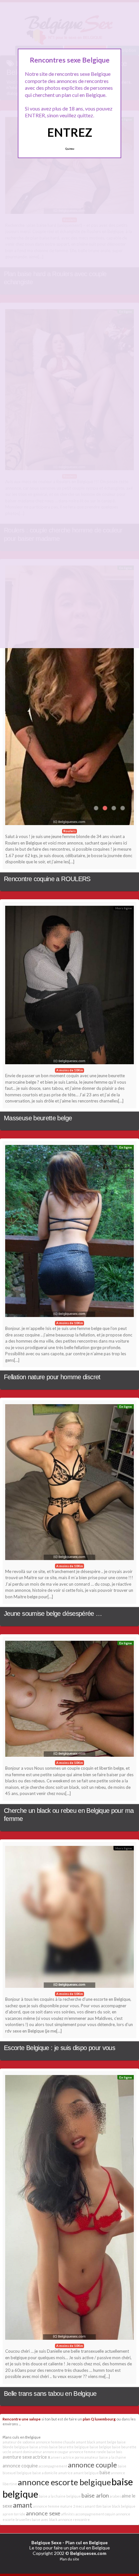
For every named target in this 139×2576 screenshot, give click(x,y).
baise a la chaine (113, 2457)
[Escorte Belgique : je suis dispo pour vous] (69, 1919)
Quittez (70, 149)
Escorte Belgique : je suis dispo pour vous (59, 2048)
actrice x (41, 2457)
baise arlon (95, 2495)
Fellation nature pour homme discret (52, 1377)
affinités (68, 2514)
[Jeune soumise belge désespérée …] (69, 1484)
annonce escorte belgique (64, 2482)
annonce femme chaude (56, 2442)
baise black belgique (119, 2506)
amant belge (106, 2442)
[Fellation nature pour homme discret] (69, 1233)
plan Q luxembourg (99, 2419)
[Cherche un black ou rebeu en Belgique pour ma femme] (69, 1700)
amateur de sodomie (19, 2442)
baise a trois (39, 2447)
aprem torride (14, 2514)
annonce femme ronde (88, 2452)
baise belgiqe (100, 2447)
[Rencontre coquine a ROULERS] (69, 697)
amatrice (65, 2473)
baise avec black (45, 2519)
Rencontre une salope (22, 2419)
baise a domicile (45, 2473)
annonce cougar (56, 2452)
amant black (86, 2442)
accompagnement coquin (95, 2514)
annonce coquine (20, 2466)
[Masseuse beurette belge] (69, 987)
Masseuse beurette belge (38, 1118)
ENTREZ (70, 132)
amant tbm (93, 2506)
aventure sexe (17, 2457)
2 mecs (79, 2506)
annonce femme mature (53, 2506)
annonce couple (92, 2465)
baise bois (114, 2452)
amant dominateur (27, 2452)
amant (23, 2505)
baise (105, 2472)
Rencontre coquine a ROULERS (47, 879)
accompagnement (53, 2466)
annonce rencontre (74, 2519)
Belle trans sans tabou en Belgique (50, 2394)
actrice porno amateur (81, 2457)
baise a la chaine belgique (60, 2496)
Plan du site (69, 2559)
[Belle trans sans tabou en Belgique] (69, 2209)
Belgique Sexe (46, 2542)
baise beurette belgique (69, 2447)
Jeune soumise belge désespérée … (53, 1614)
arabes (115, 2496)
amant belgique (86, 2473)
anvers (56, 2457)
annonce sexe (43, 2513)
